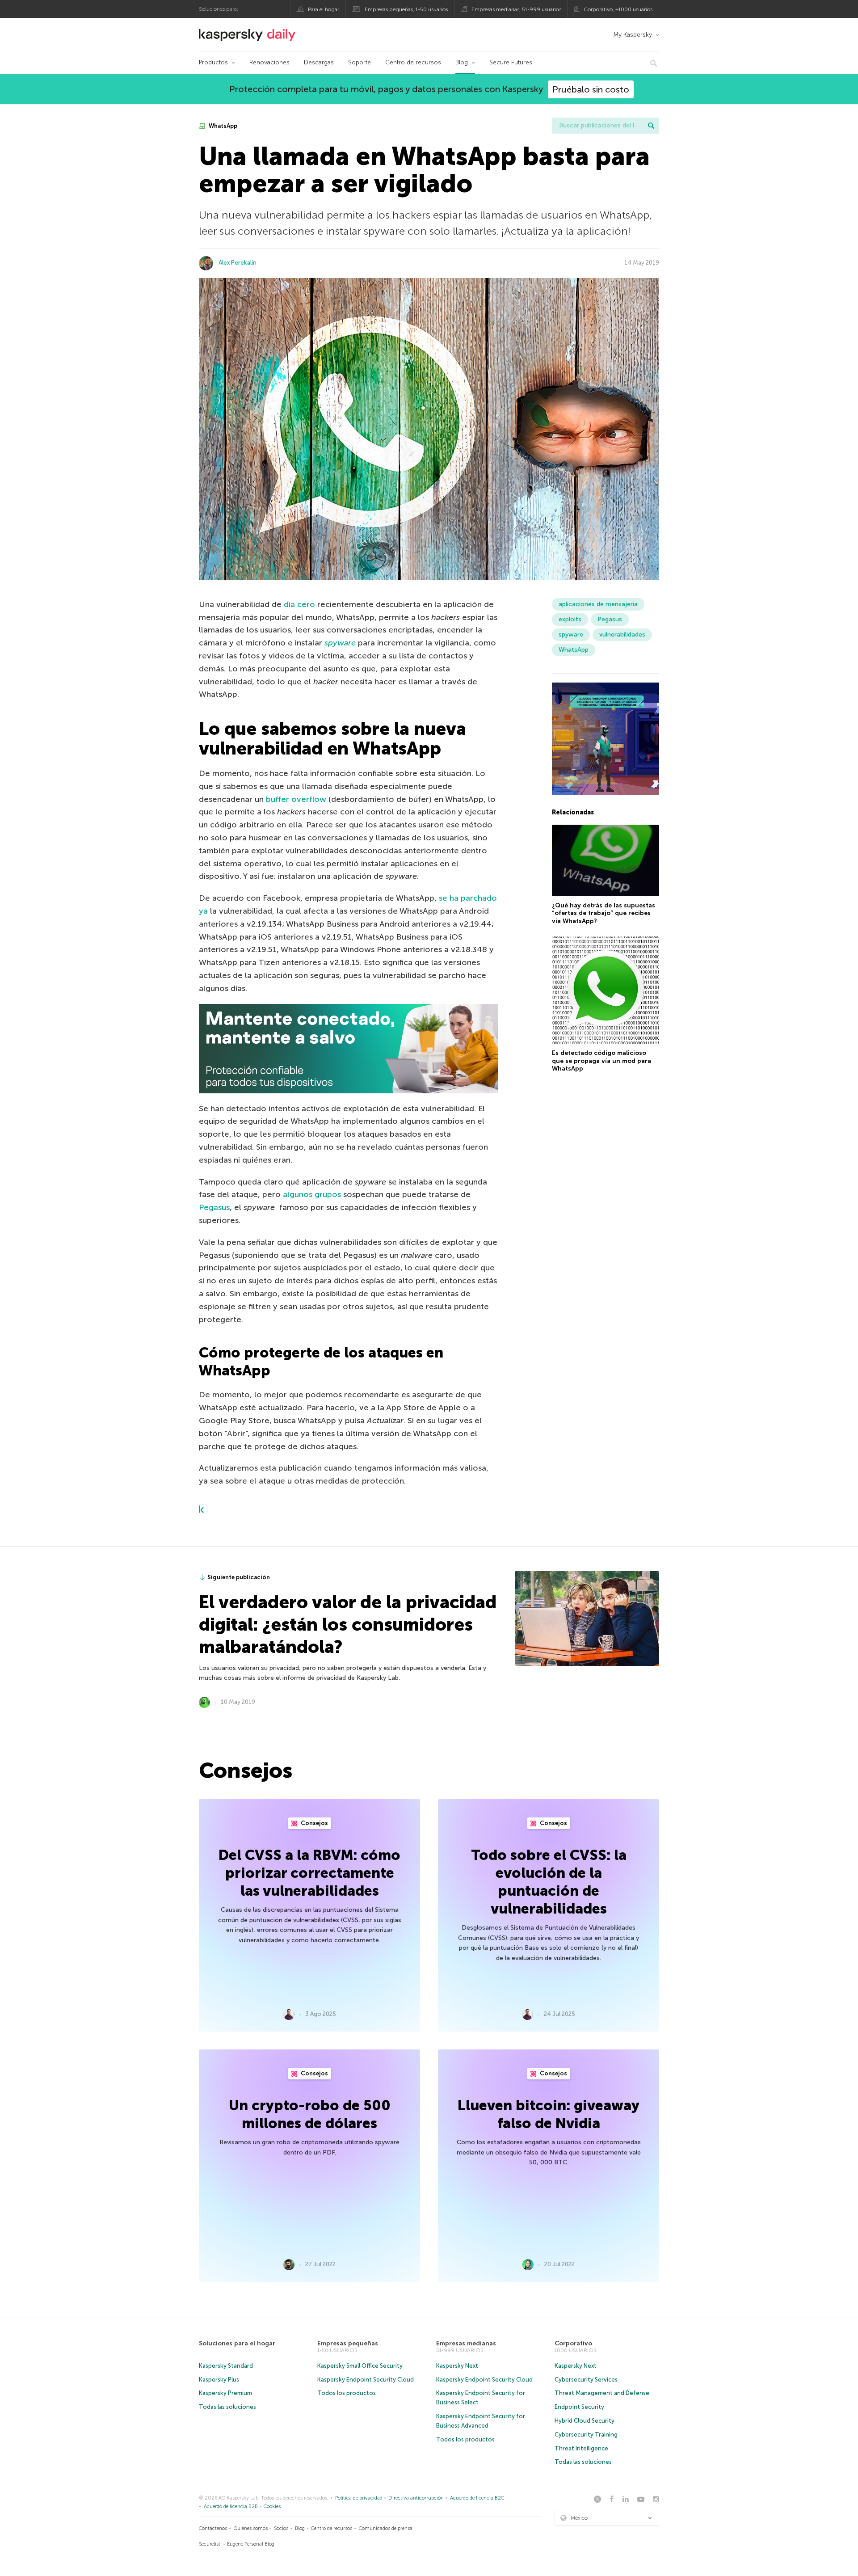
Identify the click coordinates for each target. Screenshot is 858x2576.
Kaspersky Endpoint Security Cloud (366, 2380)
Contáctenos (213, 2528)
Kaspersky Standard (226, 2366)
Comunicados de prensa (386, 2528)
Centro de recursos (413, 62)
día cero (299, 604)
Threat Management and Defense (602, 2393)
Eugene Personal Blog (251, 2544)
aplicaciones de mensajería (598, 604)
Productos (213, 62)
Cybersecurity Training (586, 2435)
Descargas (319, 62)
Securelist (210, 2544)
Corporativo (573, 2343)
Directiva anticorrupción (416, 2498)
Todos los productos (347, 2393)
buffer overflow (296, 799)
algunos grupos (312, 1194)
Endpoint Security (579, 2407)
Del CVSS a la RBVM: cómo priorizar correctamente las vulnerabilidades (309, 1873)
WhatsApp (222, 126)
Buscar (651, 126)
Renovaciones (269, 62)
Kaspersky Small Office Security (360, 2366)
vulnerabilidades (622, 635)
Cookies (272, 2506)
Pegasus (214, 1207)
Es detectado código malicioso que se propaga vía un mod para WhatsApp (601, 1061)
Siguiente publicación (239, 1577)
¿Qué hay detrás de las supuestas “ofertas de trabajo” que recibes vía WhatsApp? (604, 913)
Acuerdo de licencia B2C (477, 2498)
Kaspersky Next (457, 2366)
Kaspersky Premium (225, 2393)
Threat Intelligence (581, 2448)
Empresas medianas (466, 2343)
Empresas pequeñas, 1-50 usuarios (406, 9)
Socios (281, 2528)
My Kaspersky (633, 35)
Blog (462, 62)
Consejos (314, 1823)
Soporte (360, 62)
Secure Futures (511, 62)
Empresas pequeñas (348, 2343)
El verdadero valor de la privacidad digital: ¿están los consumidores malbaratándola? (348, 1624)
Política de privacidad (359, 2498)
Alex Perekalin (238, 263)
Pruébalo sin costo (591, 89)
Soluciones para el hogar (237, 2343)
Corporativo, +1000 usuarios (618, 9)
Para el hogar (324, 9)
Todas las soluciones (227, 2407)
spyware (340, 643)
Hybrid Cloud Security (585, 2421)
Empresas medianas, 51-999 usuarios (516, 9)
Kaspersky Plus (219, 2380)
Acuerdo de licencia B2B (231, 2506)
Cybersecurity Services (586, 2380)
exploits (570, 619)
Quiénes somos (251, 2528)
